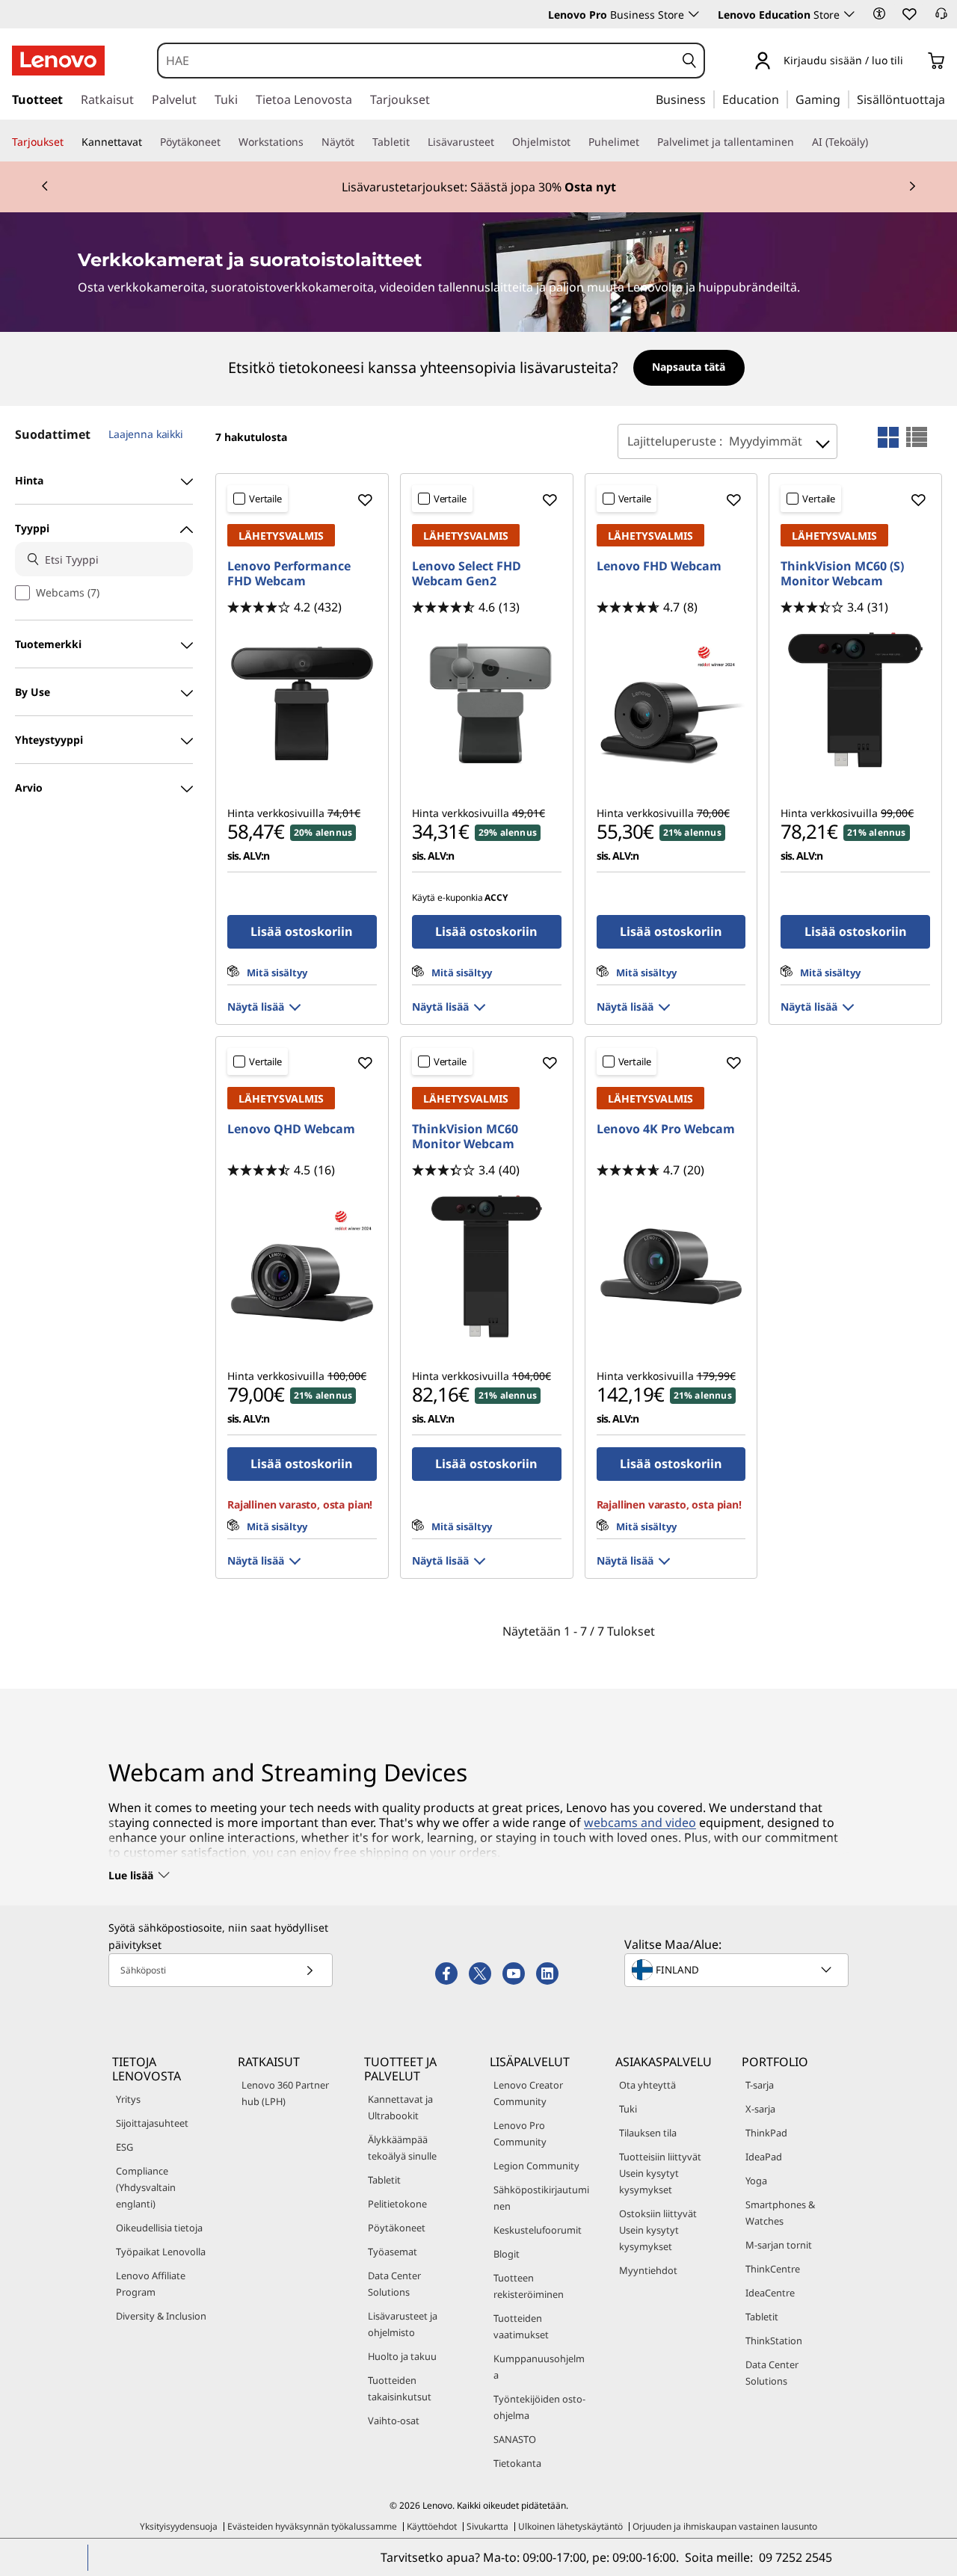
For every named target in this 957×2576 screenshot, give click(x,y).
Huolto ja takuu (402, 2356)
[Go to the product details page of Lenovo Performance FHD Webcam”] (302, 703)
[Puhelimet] (645, 142)
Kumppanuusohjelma (539, 2367)
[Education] (784, 99)
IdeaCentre (770, 2293)
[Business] (710, 99)
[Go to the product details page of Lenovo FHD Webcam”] (671, 703)
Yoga (756, 2181)
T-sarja (760, 2085)
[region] (479, 369)
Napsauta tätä (689, 367)
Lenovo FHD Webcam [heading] (659, 566)
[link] (941, 18)
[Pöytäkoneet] (227, 142)
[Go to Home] (58, 61)
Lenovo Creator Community (528, 2093)
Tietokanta (517, 2463)
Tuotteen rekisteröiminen (529, 2286)
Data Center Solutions (394, 2284)
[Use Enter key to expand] (912, 62)
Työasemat (393, 2252)
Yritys (128, 2099)
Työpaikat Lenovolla (161, 2252)
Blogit (507, 2254)
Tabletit (384, 2180)
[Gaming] (845, 99)
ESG (124, 2147)
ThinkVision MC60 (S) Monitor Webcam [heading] (842, 573)
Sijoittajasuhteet (152, 2123)
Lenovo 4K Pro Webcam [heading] (666, 1129)
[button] (879, 13)
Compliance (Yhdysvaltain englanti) (146, 2187)
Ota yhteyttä (647, 2085)
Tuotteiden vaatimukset (521, 2326)
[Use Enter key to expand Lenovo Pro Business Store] (694, 14)
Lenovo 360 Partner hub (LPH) (285, 2093)
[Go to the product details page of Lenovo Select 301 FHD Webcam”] (487, 703)
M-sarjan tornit (779, 2245)
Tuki (628, 2109)
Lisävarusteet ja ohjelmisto (403, 2324)
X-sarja (760, 2109)
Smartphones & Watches (780, 2213)
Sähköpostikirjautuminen (541, 2198)
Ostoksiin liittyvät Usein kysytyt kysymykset (658, 2230)
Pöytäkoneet (397, 2228)
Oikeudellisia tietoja (159, 2228)
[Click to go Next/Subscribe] (310, 1970)
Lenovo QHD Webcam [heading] (291, 1129)
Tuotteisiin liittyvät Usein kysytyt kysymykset (660, 2173)
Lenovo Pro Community (520, 2133)
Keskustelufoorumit (538, 2230)
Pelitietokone (397, 2204)
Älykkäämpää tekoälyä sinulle (402, 2148)
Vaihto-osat (394, 2421)
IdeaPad (764, 2157)
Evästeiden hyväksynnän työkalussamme (312, 2526)
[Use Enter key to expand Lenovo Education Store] (849, 14)
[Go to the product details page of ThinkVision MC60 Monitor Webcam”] (487, 1266)
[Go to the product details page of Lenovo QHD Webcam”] (302, 1266)
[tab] (888, 437)
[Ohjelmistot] (576, 142)
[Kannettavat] (148, 142)
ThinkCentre (773, 2269)
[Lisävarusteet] (500, 142)
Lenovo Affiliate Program (151, 2284)
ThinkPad (766, 2133)
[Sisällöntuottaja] (950, 99)
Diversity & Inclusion (161, 2316)
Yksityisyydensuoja (179, 2526)
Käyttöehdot (432, 2526)
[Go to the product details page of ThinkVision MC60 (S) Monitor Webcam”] (855, 703)
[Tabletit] (416, 142)
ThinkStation (774, 2341)
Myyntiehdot (648, 2270)
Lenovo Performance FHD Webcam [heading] (289, 573)
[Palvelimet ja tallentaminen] (800, 142)
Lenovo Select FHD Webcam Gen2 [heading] (467, 573)
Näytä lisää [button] (256, 1007)
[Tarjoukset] (70, 142)
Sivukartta (487, 2526)
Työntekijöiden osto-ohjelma (539, 2407)
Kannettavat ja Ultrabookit (400, 2107)
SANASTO (515, 2439)
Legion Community (536, 2166)
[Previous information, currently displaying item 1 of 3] (45, 187)
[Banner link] (478, 187)
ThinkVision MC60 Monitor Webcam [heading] (465, 1136)
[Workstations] (310, 142)
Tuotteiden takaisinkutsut (400, 2388)
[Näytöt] (360, 142)
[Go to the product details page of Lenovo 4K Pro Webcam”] (671, 1266)
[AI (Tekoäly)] (874, 142)
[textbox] (738, 1970)
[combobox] (417, 61)
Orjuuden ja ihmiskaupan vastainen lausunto (725, 2526)
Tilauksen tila (648, 2133)
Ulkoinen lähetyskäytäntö (570, 2526)
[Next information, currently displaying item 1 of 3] (912, 187)
